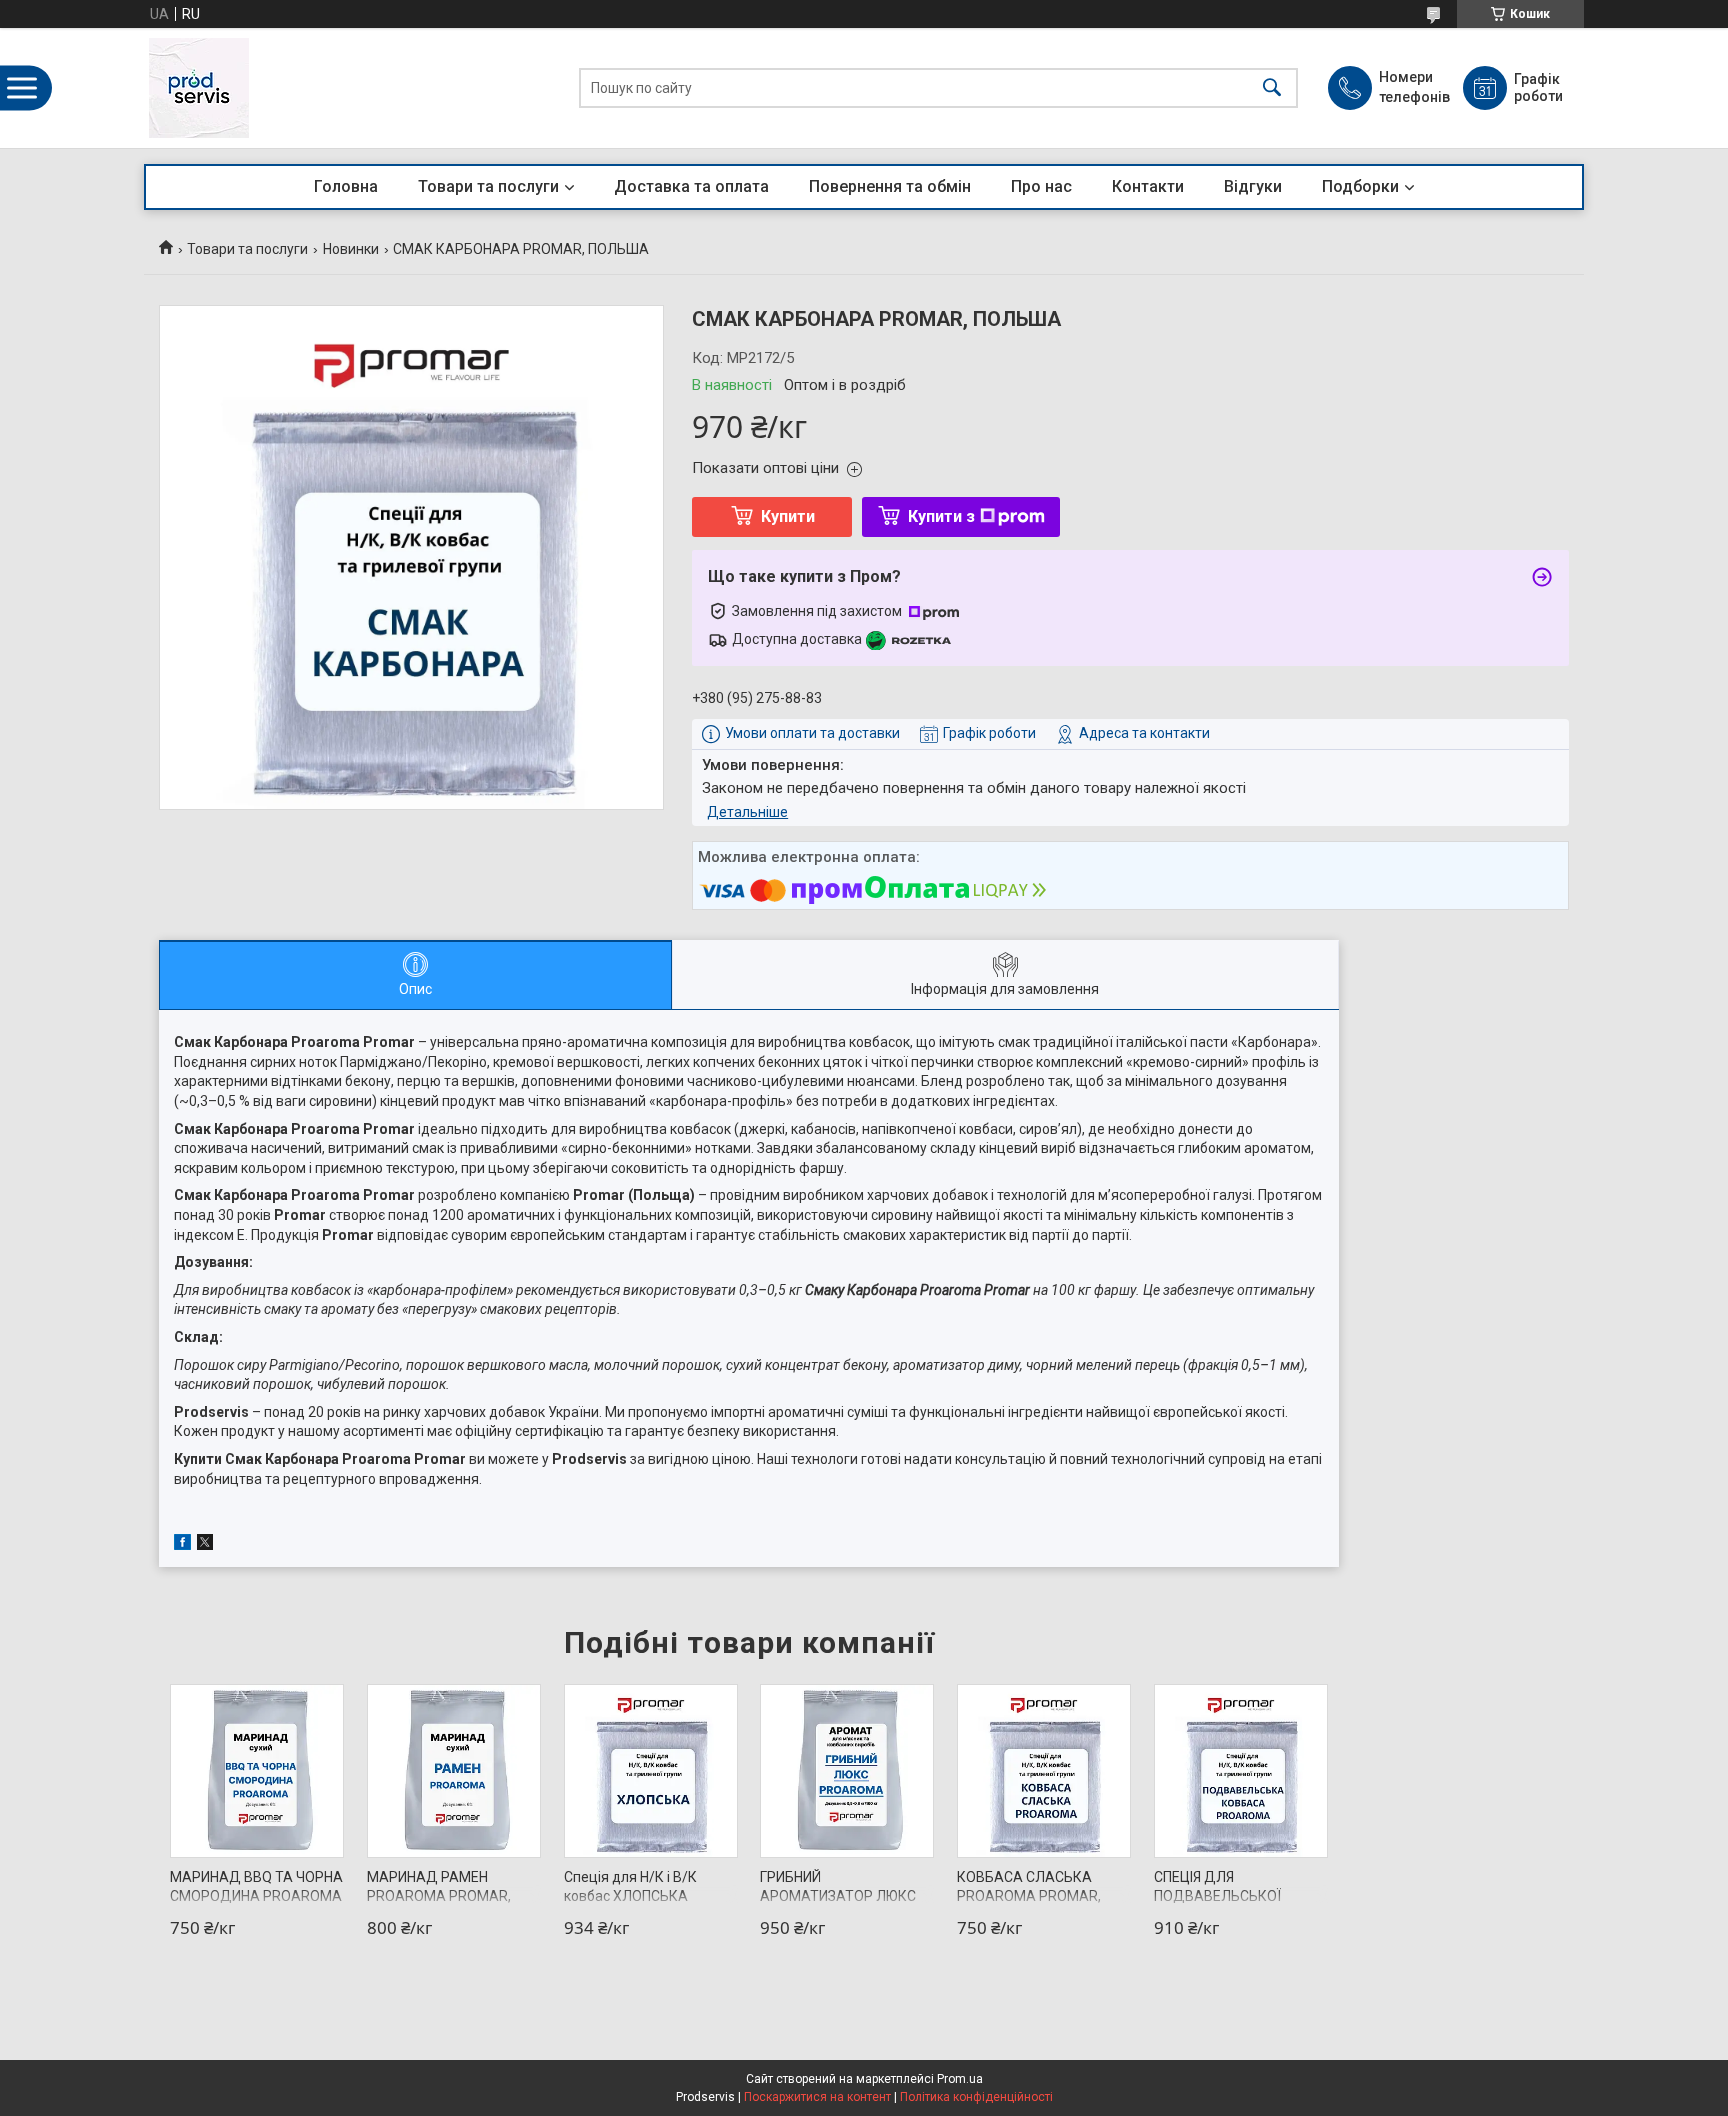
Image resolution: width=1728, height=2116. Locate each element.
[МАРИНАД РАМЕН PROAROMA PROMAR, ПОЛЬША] (454, 1771)
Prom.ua (960, 2079)
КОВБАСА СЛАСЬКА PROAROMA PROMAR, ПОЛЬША (1029, 1896)
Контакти (1148, 186)
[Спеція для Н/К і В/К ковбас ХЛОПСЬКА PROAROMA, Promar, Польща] (651, 1771)
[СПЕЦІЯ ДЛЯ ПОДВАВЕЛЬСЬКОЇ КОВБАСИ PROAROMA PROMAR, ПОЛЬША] (1241, 1771)
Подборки (1360, 186)
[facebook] (182, 1545)
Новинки (351, 249)
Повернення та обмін (890, 186)
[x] (205, 1545)
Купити (788, 516)
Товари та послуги (488, 186)
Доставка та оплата (691, 186)
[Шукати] (1272, 88)
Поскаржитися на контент (817, 2097)
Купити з (941, 516)
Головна (346, 186)
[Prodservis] (199, 88)
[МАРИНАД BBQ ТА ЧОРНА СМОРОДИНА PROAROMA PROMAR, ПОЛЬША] (257, 1771)
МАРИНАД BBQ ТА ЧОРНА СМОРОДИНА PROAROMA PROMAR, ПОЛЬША (256, 1896)
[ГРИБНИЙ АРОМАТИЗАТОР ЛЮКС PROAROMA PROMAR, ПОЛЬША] (847, 1771)
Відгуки (1253, 186)
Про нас (1041, 186)
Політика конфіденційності (976, 2097)
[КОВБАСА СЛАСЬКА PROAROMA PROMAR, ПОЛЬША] (1044, 1771)
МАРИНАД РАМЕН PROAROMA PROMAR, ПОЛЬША (439, 1896)
